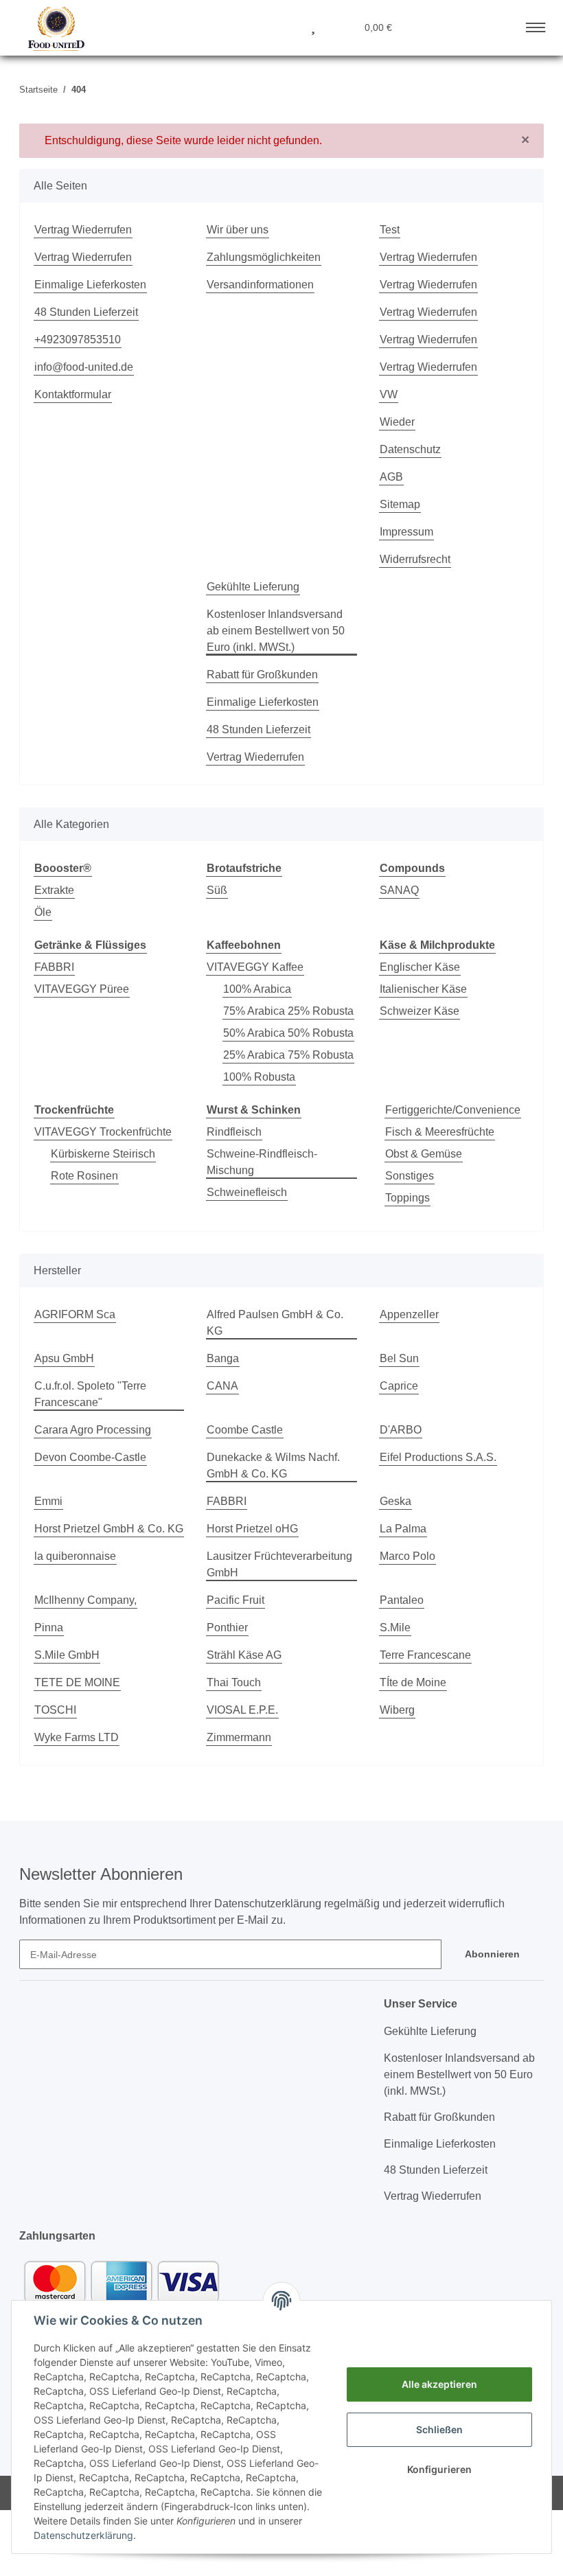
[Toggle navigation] (536, 25)
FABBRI (54, 967)
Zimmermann (239, 1737)
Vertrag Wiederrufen (83, 230)
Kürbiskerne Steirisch (103, 1154)
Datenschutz (410, 449)
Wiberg (397, 1710)
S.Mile (395, 1628)
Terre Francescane (425, 1655)
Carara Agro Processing (93, 1430)
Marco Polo (407, 1556)
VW (389, 394)
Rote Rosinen (84, 1176)
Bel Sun (399, 1358)
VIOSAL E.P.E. (242, 1710)
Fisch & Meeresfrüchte (440, 1132)
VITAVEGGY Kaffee (255, 967)
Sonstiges (410, 1176)
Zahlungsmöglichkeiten (264, 257)
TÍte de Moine (413, 1682)
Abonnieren (492, 1954)
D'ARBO (401, 1430)
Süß (217, 890)
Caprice (399, 1386)
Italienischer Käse (423, 989)
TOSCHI (55, 1710)
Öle (43, 912)
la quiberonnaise (75, 1556)
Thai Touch (234, 1682)
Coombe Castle (245, 1430)
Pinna (49, 1628)
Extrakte (54, 890)
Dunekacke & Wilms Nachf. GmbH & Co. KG (273, 1465)
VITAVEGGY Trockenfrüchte (103, 1132)
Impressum (406, 532)
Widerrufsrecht (415, 559)
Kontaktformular (73, 394)
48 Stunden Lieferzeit (86, 312)
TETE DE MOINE (77, 1682)
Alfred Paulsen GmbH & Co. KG (275, 1323)
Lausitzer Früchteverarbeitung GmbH (279, 1564)
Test (390, 230)
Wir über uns (238, 230)
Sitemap (400, 504)
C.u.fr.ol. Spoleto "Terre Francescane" (90, 1394)
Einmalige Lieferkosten (90, 285)
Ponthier (227, 1628)
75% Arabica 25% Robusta (288, 1011)
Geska (395, 1501)
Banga (223, 1358)
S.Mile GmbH (67, 1655)
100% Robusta (259, 1077)
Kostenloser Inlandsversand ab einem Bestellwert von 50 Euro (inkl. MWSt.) (276, 631)
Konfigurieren (439, 2469)
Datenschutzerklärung (83, 2535)
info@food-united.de (84, 367)
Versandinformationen (260, 285)
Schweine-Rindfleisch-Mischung (262, 1162)
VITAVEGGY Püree (82, 989)
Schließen (439, 2429)
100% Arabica (257, 989)
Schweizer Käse (420, 1011)
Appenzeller (409, 1314)
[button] (247, 26)
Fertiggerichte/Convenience (453, 1110)
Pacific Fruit (235, 1600)
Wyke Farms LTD (77, 1737)
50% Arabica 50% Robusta (288, 1033)
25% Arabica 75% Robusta (288, 1055)
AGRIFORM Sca (75, 1314)
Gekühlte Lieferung (253, 587)
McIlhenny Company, (85, 1600)
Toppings (407, 1198)
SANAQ (399, 890)
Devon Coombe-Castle (90, 1457)
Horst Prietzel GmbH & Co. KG (109, 1529)
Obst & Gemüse (424, 1154)
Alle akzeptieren (439, 2384)
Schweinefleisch (247, 1192)
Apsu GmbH (64, 1358)
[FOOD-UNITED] (51, 29)
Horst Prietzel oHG (252, 1529)
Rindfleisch (234, 1132)
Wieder (397, 422)
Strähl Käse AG (244, 1655)
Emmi (48, 1501)
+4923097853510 (78, 340)
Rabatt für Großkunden (262, 675)
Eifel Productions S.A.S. (438, 1457)
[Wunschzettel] (313, 26)
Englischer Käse (420, 967)
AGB (391, 477)
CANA (222, 1386)
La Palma (403, 1529)
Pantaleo (402, 1600)
